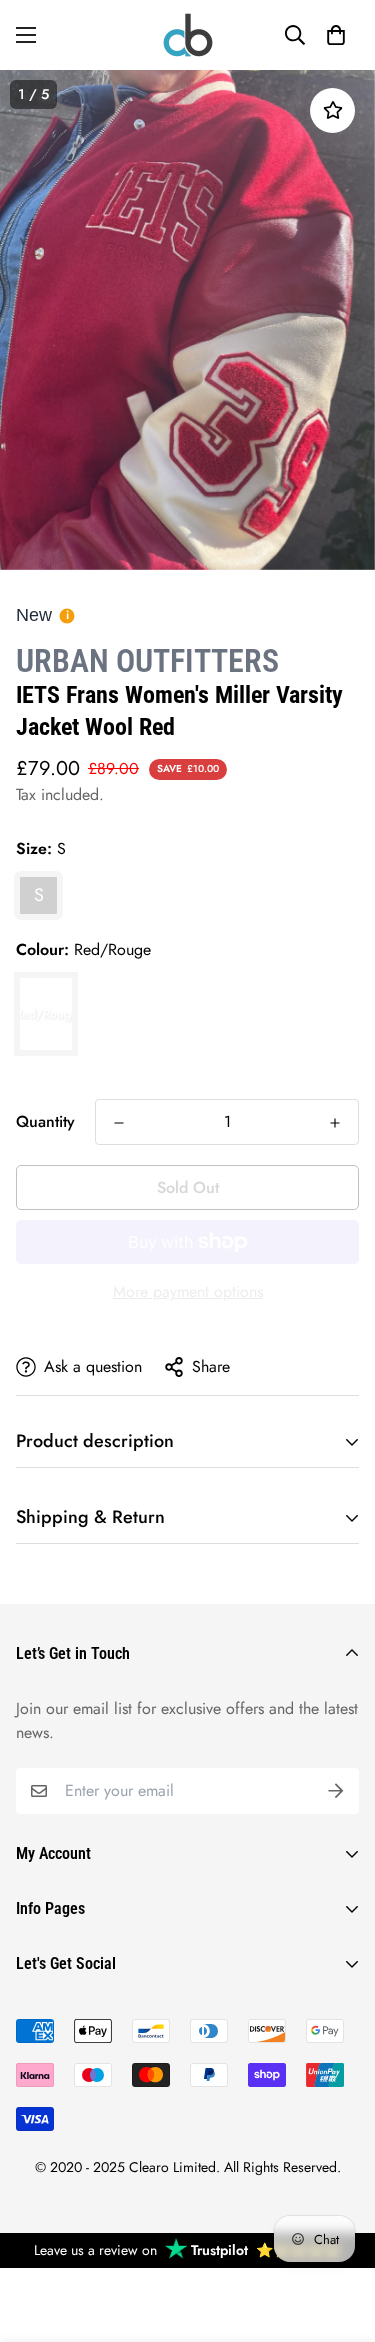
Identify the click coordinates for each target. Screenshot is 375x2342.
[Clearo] (188, 35)
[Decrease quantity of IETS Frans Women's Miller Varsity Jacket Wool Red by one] (119, 1123)
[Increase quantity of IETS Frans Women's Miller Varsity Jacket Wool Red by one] (335, 1123)
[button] (336, 35)
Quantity (45, 1121)
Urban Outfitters (147, 661)
